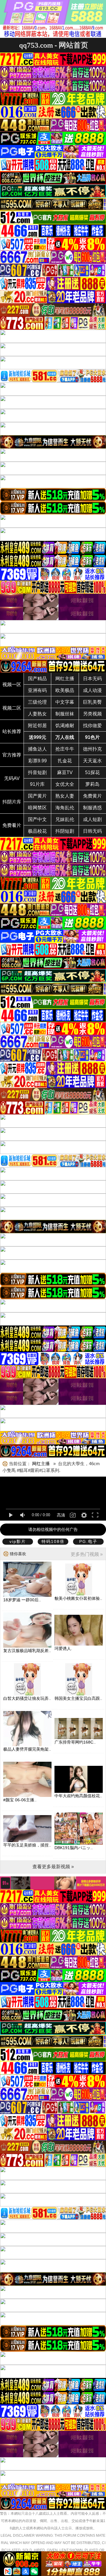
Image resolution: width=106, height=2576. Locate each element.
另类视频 (92, 714)
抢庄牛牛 (65, 749)
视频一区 (12, 684)
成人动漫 (92, 690)
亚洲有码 (37, 690)
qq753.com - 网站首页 (54, 45)
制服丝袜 (65, 714)
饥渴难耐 (65, 726)
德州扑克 (92, 749)
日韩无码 (92, 831)
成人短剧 (92, 819)
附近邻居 (37, 726)
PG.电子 (88, 1541)
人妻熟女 (37, 714)
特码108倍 (53, 1541)
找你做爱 (92, 726)
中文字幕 (65, 702)
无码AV (12, 778)
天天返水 (92, 761)
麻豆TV (65, 772)
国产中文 (37, 819)
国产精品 (37, 679)
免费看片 (12, 825)
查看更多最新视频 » (53, 1867)
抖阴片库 (12, 802)
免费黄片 (92, 796)
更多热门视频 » (87, 1554)
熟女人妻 (65, 796)
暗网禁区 (37, 808)
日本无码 (92, 679)
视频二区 (12, 708)
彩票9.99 (38, 761)
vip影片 (18, 1541)
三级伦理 (37, 702)
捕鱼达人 (37, 749)
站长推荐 (12, 731)
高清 (61, 1515)
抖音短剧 (37, 772)
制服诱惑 (92, 808)
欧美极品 (65, 690)
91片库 (37, 784)
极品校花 (37, 831)
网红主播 (65, 679)
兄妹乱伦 (65, 819)
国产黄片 (37, 796)
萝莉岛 (92, 784)
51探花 (92, 772)
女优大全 (65, 784)
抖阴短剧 (65, 831)
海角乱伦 (65, 808)
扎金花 (65, 761)
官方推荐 (12, 755)
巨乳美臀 (92, 702)
